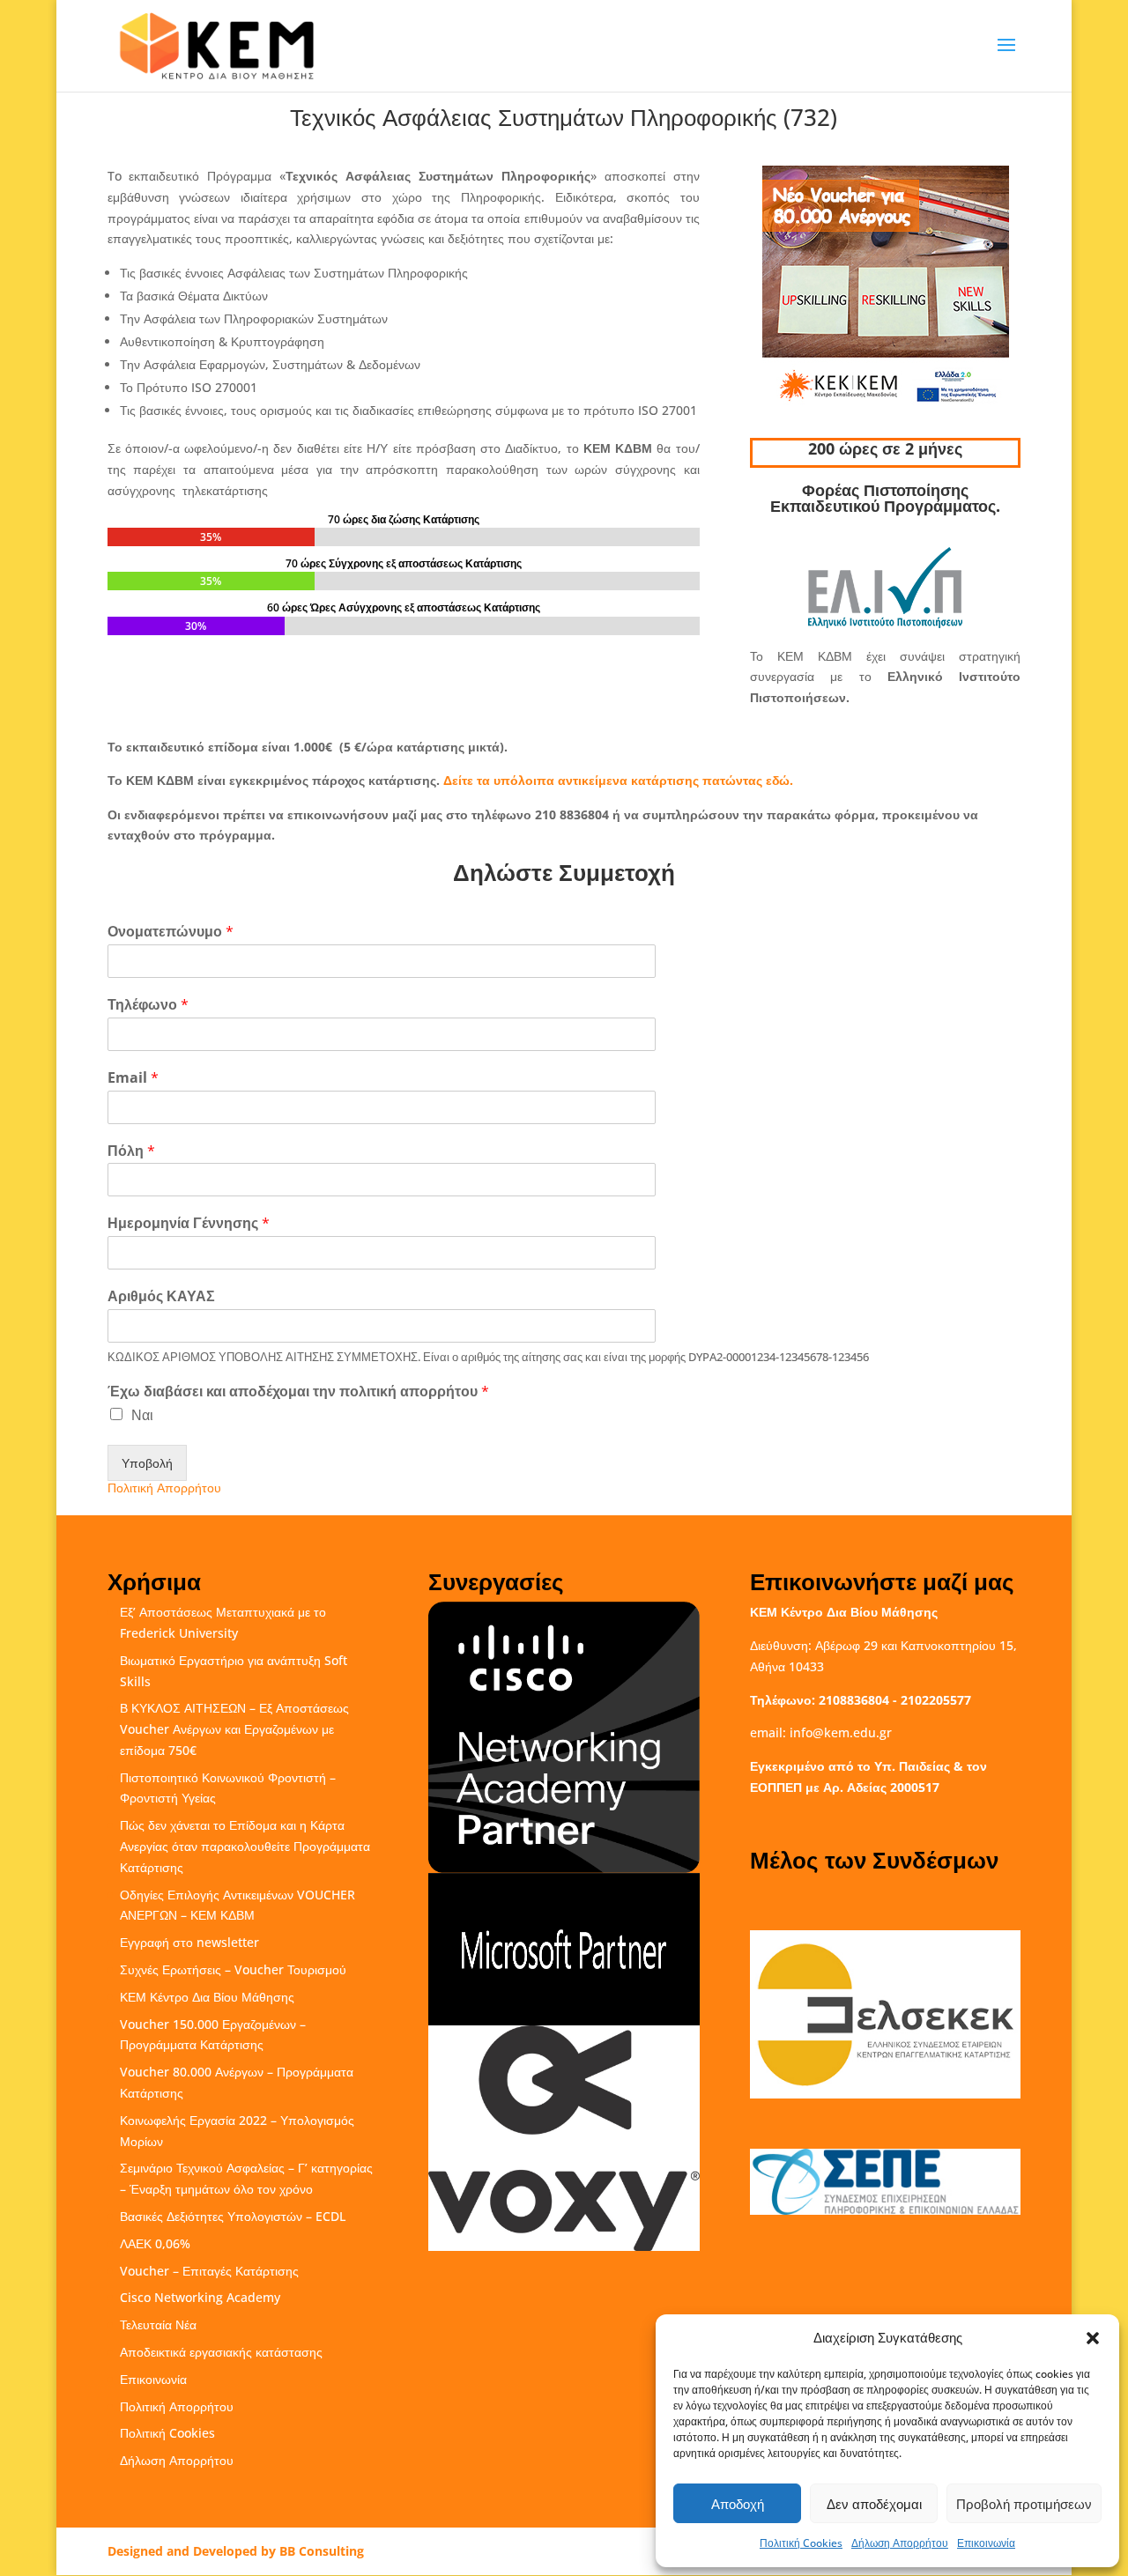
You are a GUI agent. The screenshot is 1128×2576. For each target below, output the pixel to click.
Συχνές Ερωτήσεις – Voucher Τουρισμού (233, 1969)
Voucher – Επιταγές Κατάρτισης (209, 2271)
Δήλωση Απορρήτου (900, 2543)
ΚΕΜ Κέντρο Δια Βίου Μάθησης (207, 1997)
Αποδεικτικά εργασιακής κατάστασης (221, 2352)
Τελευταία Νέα (158, 2324)
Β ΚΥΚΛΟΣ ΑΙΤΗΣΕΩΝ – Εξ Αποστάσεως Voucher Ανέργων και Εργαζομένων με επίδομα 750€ (234, 1729)
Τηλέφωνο (148, 1005)
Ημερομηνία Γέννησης (189, 1223)
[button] (1093, 2338)
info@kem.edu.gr (841, 1732)
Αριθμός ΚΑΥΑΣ (161, 1296)
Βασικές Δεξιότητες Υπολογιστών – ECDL (233, 2216)
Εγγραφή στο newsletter (189, 1942)
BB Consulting (322, 2551)
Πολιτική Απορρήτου (164, 1488)
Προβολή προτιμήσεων (1024, 2504)
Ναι (142, 1415)
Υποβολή (147, 1463)
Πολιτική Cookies (801, 2543)
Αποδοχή (738, 2504)
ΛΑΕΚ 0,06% (155, 2243)
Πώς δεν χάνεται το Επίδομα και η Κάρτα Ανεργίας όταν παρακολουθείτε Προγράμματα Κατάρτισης (245, 1846)
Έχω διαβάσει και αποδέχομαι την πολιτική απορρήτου (298, 1392)
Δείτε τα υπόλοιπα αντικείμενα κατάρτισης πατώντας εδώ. (618, 780)
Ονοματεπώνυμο (171, 932)
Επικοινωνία (986, 2543)
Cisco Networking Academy (200, 2297)
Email (133, 1078)
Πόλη (131, 1151)
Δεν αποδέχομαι (874, 2504)
